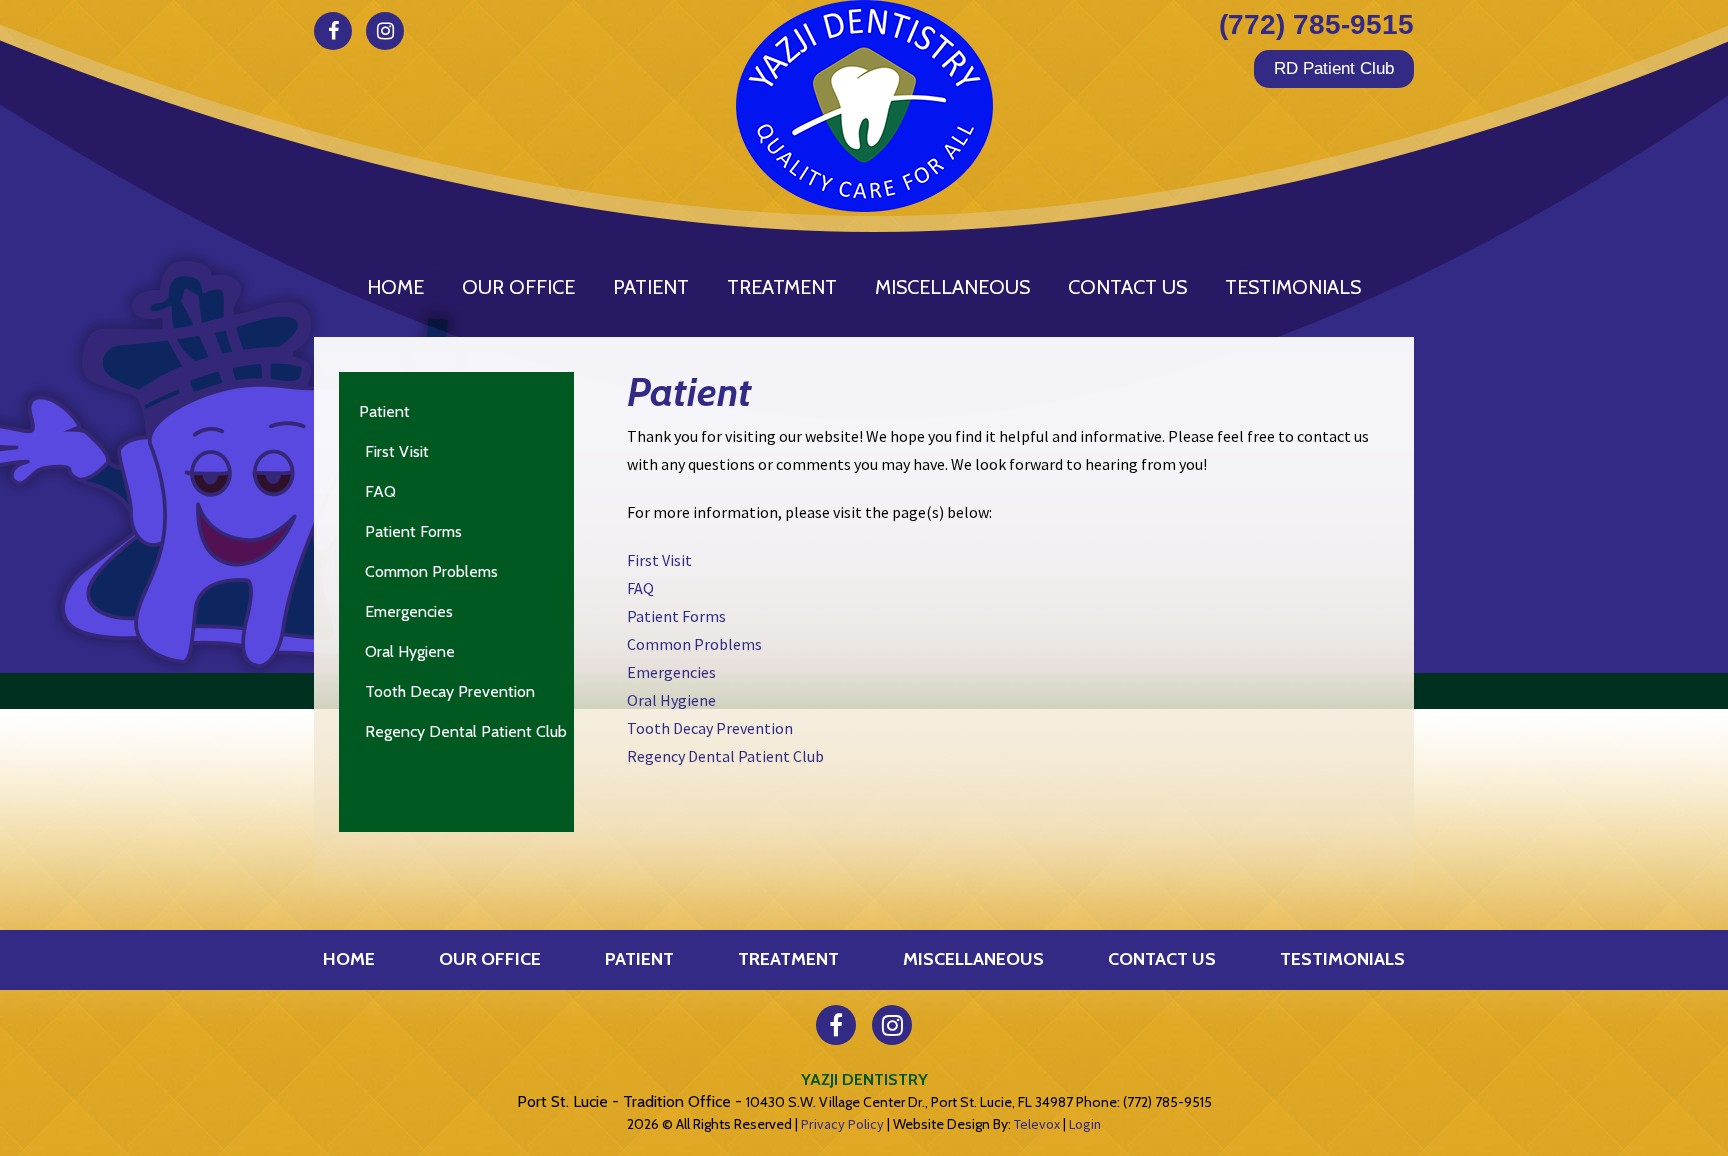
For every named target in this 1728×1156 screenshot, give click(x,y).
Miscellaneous (973, 959)
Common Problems (431, 571)
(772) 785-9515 (1316, 24)
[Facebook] (333, 31)
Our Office (490, 959)
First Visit (397, 451)
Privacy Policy (842, 1124)
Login (1085, 1124)
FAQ (380, 491)
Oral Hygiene (410, 651)
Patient (384, 411)
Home (349, 959)
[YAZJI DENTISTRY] (864, 106)
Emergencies (409, 611)
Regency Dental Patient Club (466, 731)
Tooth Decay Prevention (450, 691)
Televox (1037, 1124)
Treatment (788, 959)
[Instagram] (385, 31)
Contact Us (1162, 959)
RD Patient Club (1334, 68)
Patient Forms (413, 531)
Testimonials (1342, 959)
